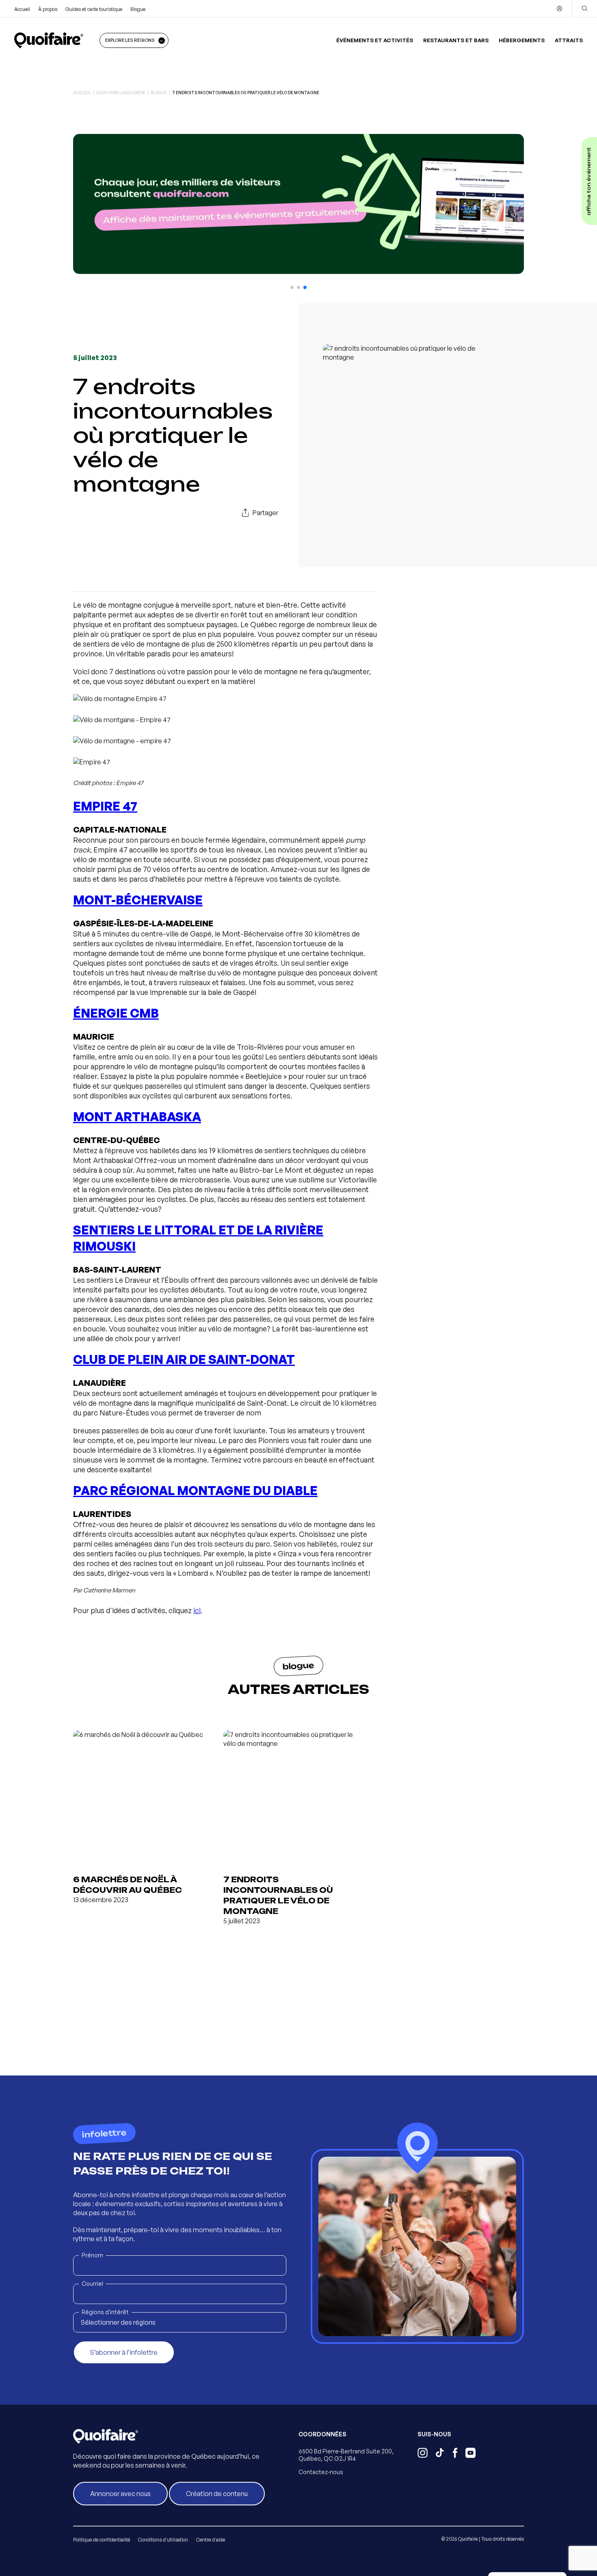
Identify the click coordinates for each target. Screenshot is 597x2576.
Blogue (138, 9)
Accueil (22, 9)
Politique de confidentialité (102, 2540)
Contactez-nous (321, 2472)
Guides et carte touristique (94, 9)
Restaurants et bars (456, 40)
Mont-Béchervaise (138, 900)
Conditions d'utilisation (163, 2540)
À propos (48, 9)
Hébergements (522, 40)
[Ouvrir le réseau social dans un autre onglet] (423, 2454)
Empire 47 (105, 806)
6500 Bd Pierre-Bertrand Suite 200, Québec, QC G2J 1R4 (346, 2455)
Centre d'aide (211, 2540)
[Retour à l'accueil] (49, 40)
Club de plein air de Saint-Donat (184, 1359)
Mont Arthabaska (137, 1116)
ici (197, 1610)
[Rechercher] (584, 9)
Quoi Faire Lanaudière (121, 93)
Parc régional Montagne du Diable (195, 1490)
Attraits (569, 40)
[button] (292, 287)
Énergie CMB (116, 1013)
